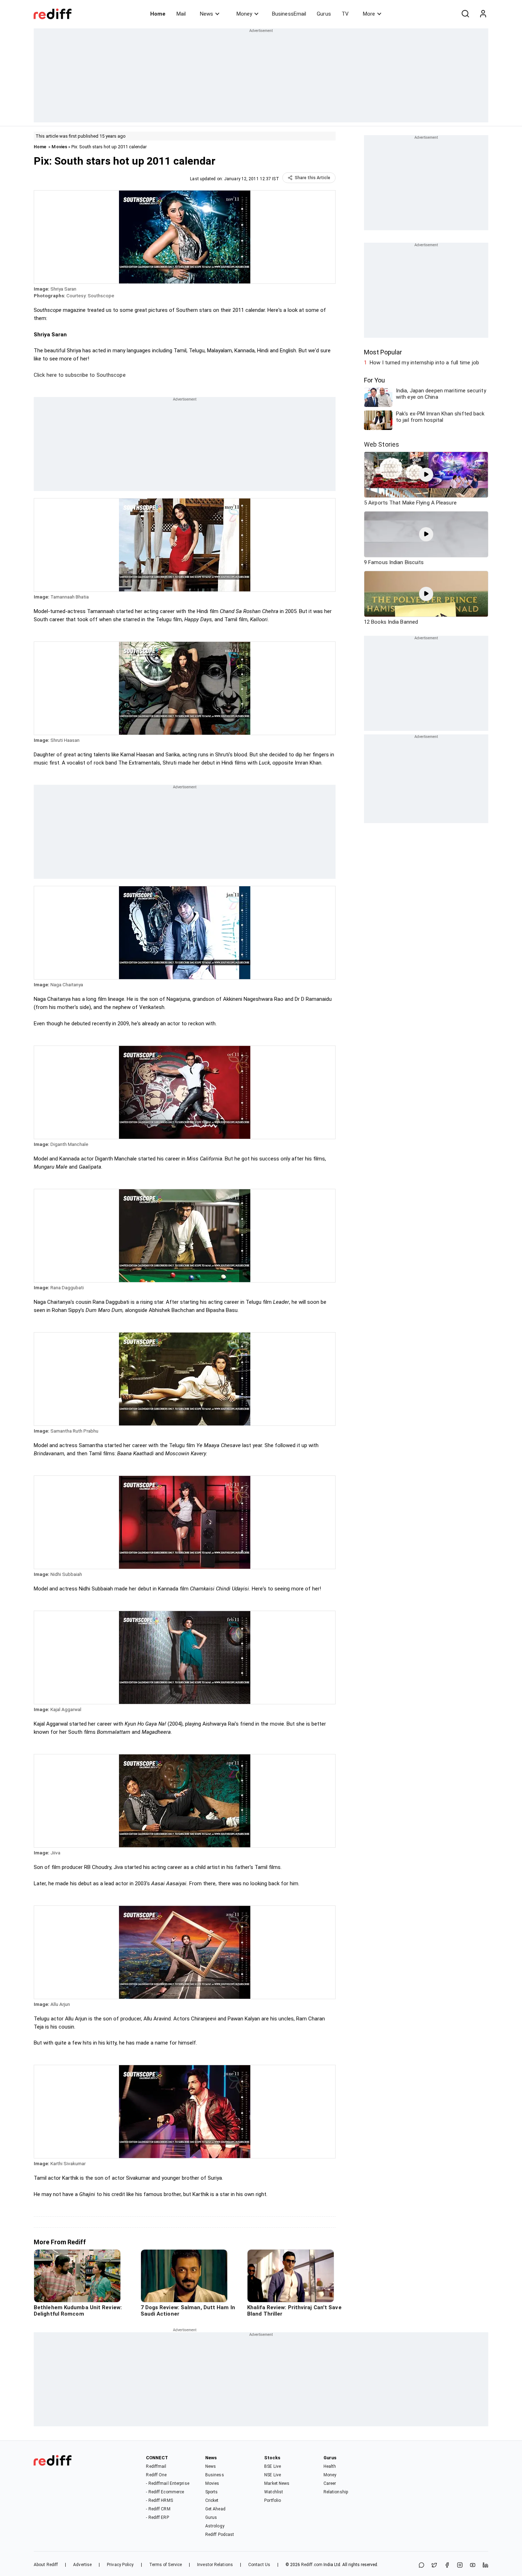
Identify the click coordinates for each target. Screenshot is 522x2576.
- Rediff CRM (158, 2509)
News (206, 14)
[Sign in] (483, 14)
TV (345, 14)
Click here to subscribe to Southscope (80, 375)
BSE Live (273, 2466)
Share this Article (312, 178)
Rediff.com (312, 2565)
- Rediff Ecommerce (165, 2492)
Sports (212, 2492)
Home (158, 14)
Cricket (212, 2500)
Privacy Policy (120, 2565)
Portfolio (273, 2500)
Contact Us (259, 2565)
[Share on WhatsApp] (422, 2566)
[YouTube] (473, 2566)
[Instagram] (460, 2566)
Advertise (82, 2565)
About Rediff (46, 2565)
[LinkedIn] (485, 2566)
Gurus (324, 14)
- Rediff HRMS (159, 2500)
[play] (426, 475)
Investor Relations (215, 2565)
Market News (277, 2483)
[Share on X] (434, 2566)
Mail (181, 14)
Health (330, 2466)
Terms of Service (166, 2565)
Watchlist (274, 2492)
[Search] (465, 14)
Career (330, 2483)
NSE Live (273, 2475)
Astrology (215, 2526)
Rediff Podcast (220, 2534)
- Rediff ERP (157, 2517)
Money (244, 14)
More (369, 14)
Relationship (336, 2492)
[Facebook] (447, 2566)
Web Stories (382, 444)
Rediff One (156, 2475)
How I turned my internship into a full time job (424, 363)
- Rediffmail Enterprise (167, 2483)
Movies (59, 147)
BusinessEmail (289, 14)
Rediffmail (156, 2466)
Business (215, 2475)
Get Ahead (215, 2509)
